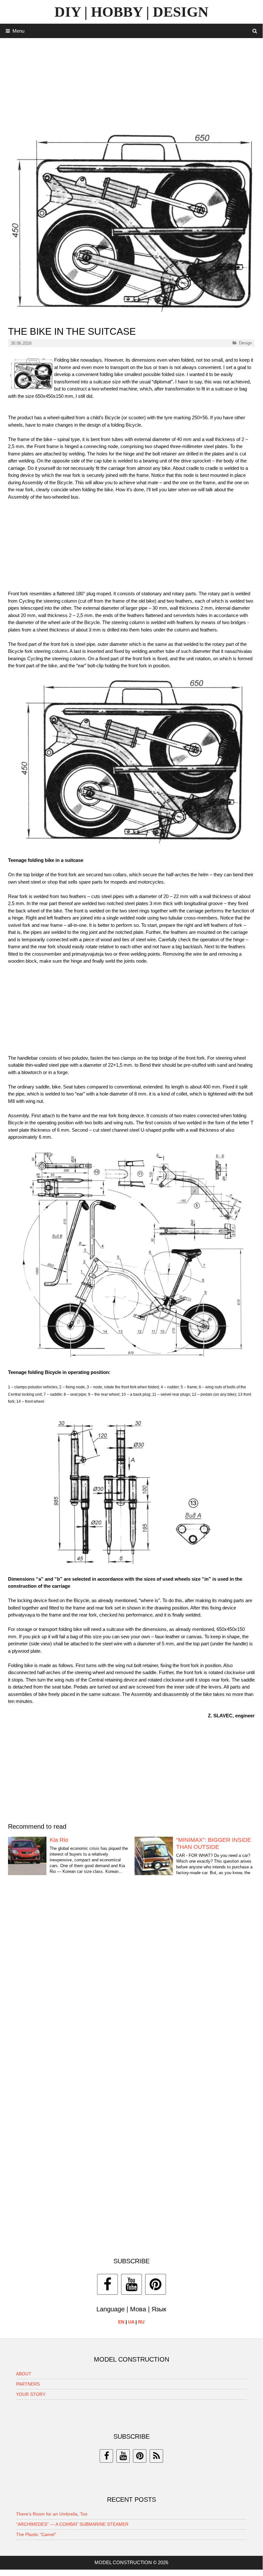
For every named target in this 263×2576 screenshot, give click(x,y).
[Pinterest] (156, 2284)
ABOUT (24, 2374)
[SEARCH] (255, 31)
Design (245, 343)
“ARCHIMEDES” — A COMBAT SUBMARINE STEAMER (72, 2524)
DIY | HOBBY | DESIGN (131, 12)
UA (131, 2322)
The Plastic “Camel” (36, 2534)
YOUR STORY (31, 2394)
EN (121, 2322)
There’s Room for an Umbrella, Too (52, 2514)
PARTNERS (28, 2384)
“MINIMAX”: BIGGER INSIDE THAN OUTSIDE (214, 1843)
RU (141, 2322)
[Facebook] (107, 2284)
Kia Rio (59, 1840)
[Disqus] (131, 1981)
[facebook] (106, 2456)
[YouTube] (131, 2284)
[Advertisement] (131, 83)
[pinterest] (140, 2456)
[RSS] (156, 2456)
